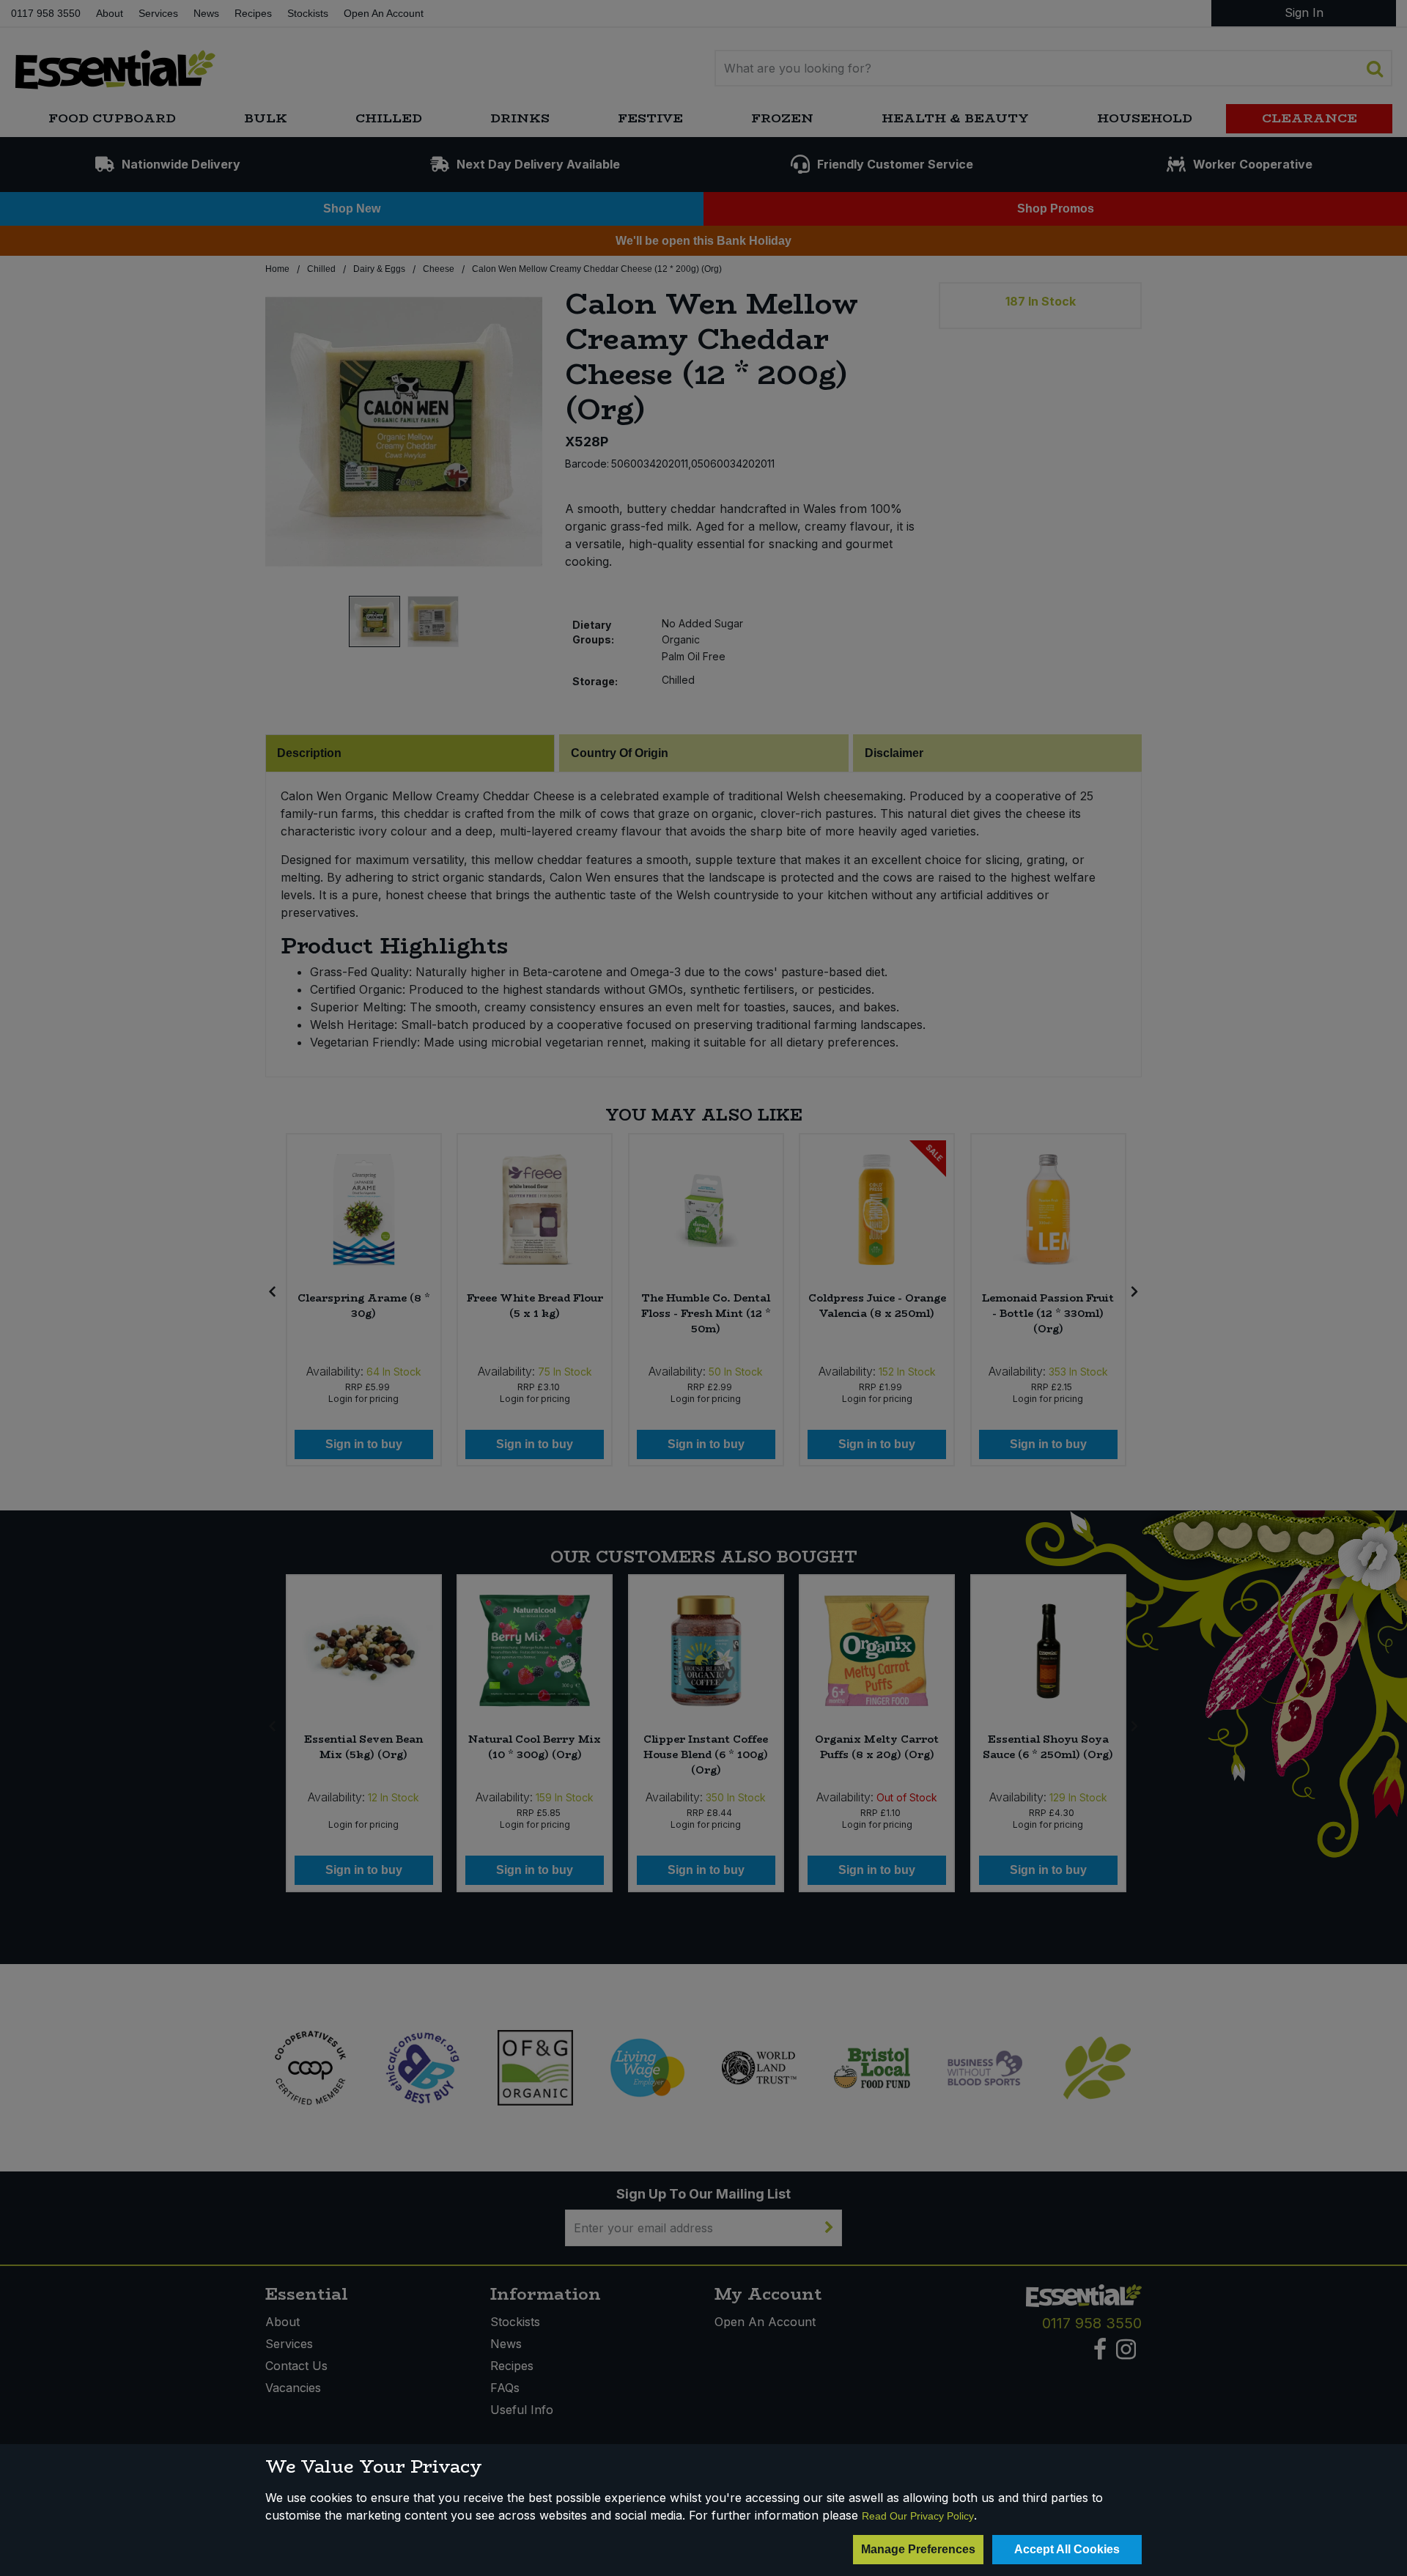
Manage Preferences (918, 2549)
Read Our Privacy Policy (918, 2516)
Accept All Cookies (1067, 2549)
